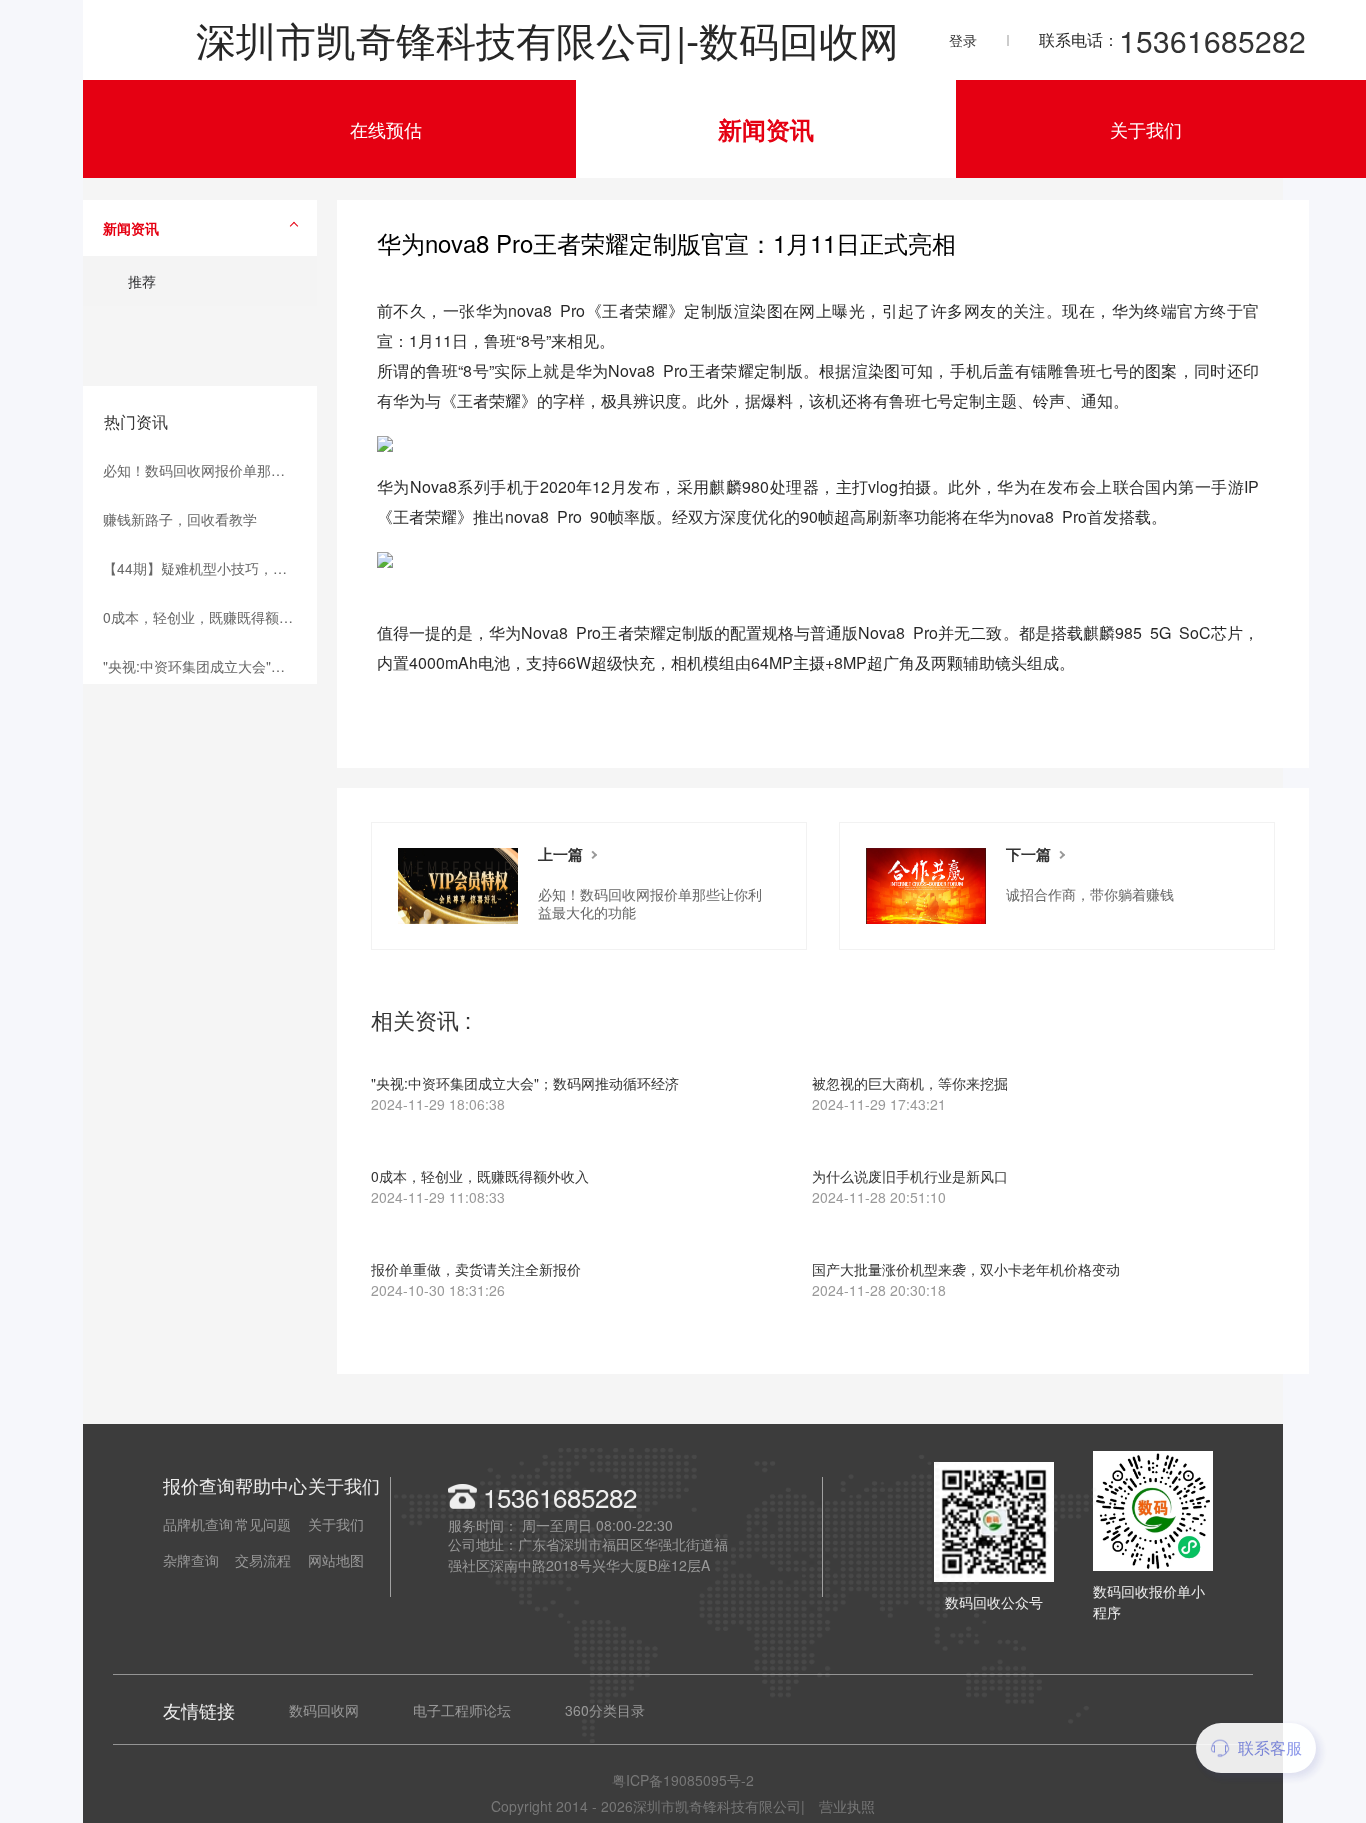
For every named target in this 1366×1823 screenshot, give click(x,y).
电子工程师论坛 (462, 1710)
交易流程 (263, 1560)
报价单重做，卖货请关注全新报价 (476, 1281)
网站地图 (336, 1560)
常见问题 (263, 1524)
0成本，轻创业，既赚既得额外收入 (210, 617)
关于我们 (1146, 129)
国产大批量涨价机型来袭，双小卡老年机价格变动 (966, 1281)
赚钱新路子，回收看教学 (180, 519)
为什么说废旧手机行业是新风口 (910, 1188)
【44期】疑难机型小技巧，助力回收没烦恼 (210, 568)
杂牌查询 (191, 1560)
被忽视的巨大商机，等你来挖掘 (910, 1095)
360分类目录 (605, 1710)
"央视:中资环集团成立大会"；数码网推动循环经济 (210, 666)
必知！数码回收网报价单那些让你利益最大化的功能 (210, 470)
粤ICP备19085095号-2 (683, 1780)
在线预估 (386, 129)
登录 (963, 40)
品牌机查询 (198, 1524)
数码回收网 (324, 1710)
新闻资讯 (766, 129)
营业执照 (847, 1806)
